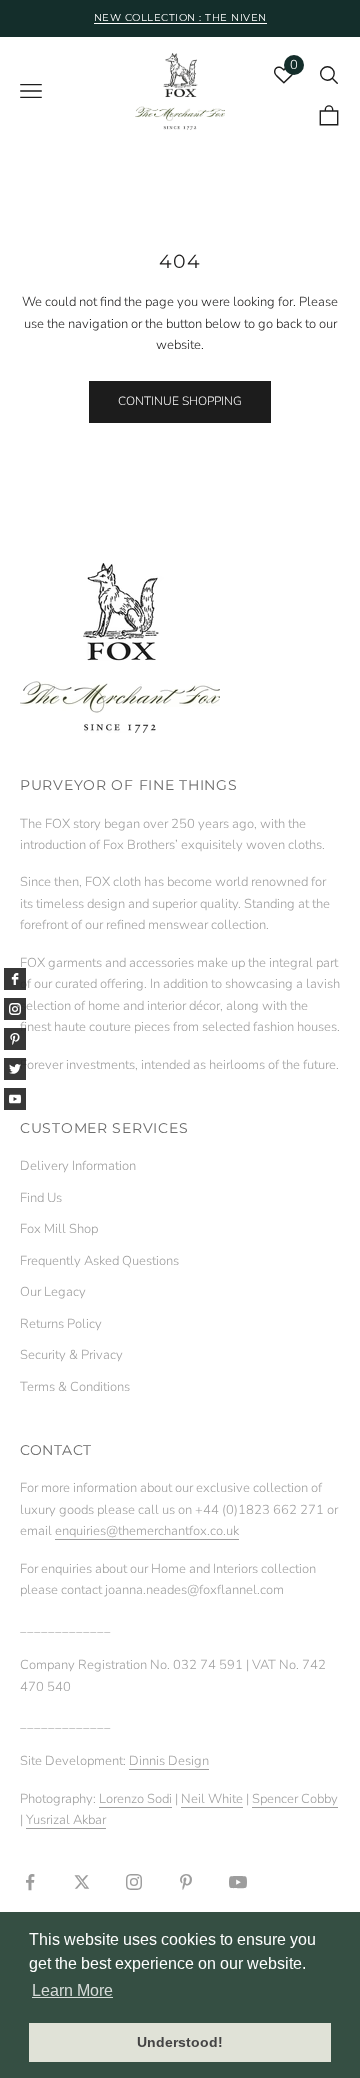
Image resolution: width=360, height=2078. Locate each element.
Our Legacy (53, 1292)
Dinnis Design (169, 1761)
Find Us (41, 1198)
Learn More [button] (72, 1990)
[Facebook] (15, 979)
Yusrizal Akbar (66, 1820)
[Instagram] (15, 1009)
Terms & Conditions (75, 1387)
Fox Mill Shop (59, 1229)
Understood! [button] (180, 2042)
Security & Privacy (71, 1355)
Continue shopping (180, 401)
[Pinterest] (15, 1039)
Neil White (212, 1799)
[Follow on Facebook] (30, 1882)
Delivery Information (78, 1166)
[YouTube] (15, 1099)
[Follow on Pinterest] (186, 1882)
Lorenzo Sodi (135, 1799)
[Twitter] (15, 1069)
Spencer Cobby (295, 1799)
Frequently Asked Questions (99, 1261)
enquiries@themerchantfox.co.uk (147, 1531)
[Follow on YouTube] (238, 1882)
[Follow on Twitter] (82, 1882)
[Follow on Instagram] (134, 1882)
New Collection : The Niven (180, 17)
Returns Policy (61, 1324)
